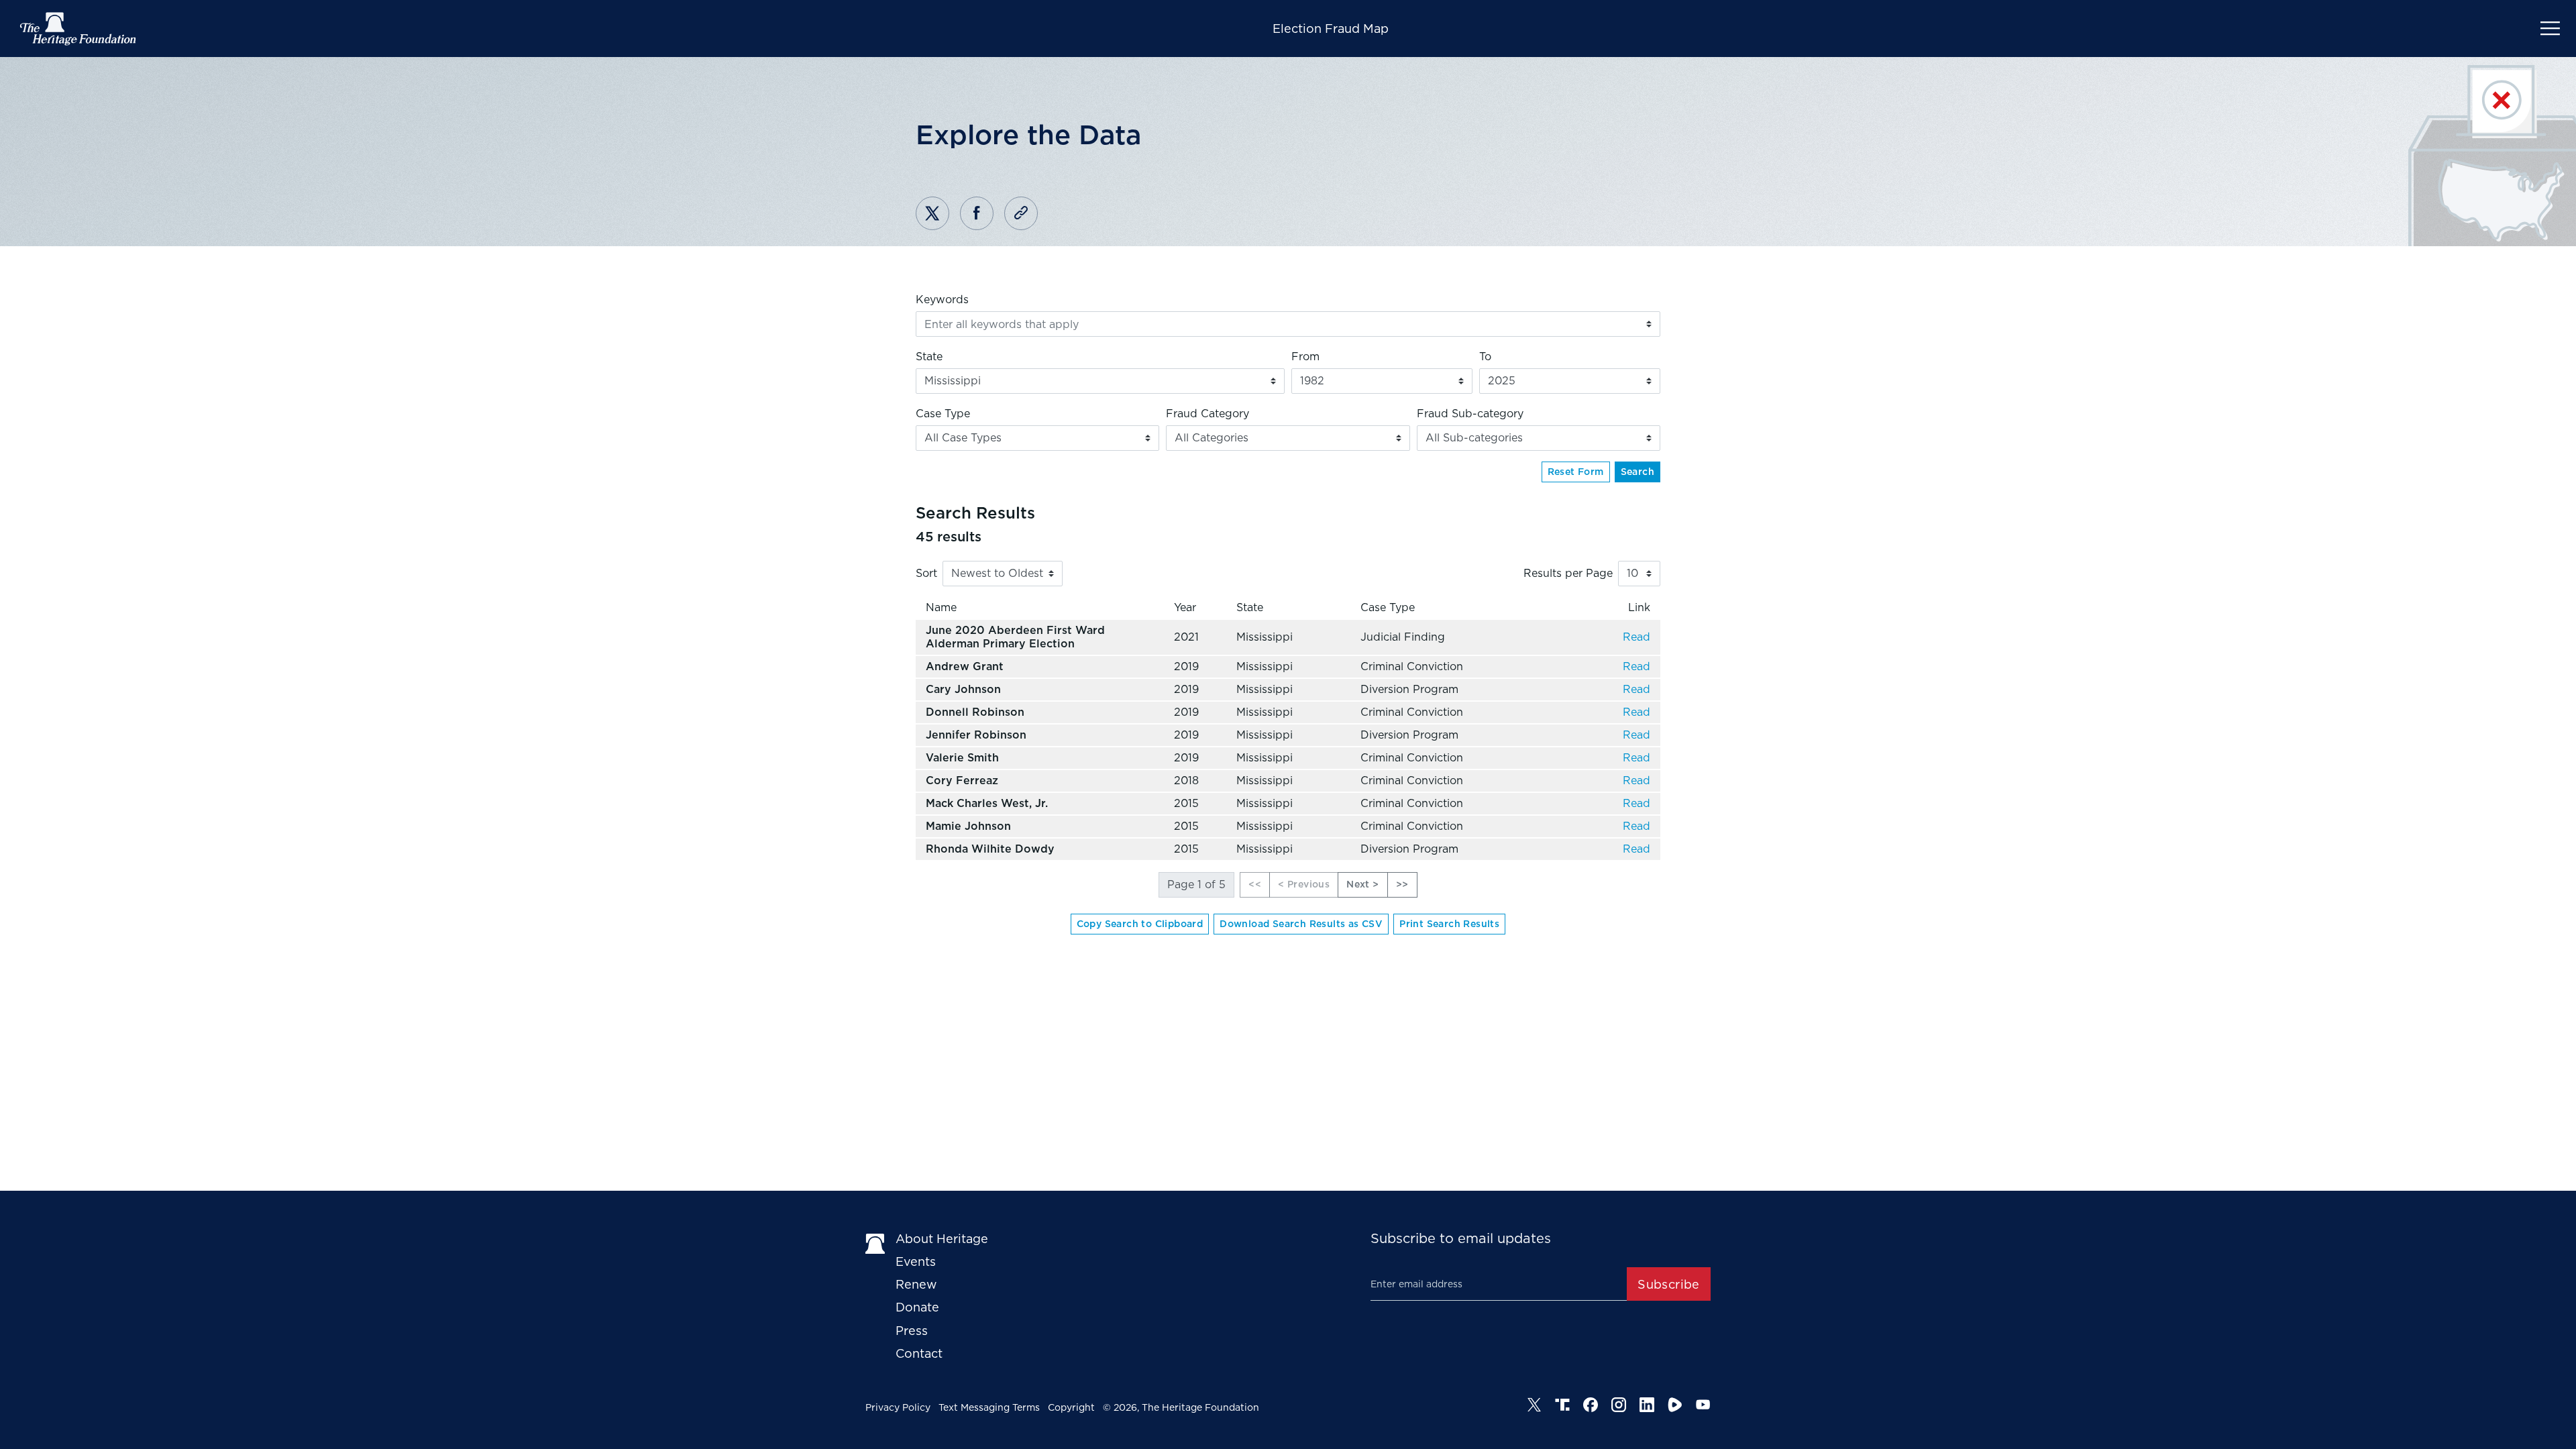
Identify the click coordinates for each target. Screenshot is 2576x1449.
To (1485, 357)
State (929, 357)
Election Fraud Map (1331, 29)
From (1305, 357)
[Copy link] (1021, 213)
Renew (916, 1284)
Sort (926, 573)
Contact (919, 1353)
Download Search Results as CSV (1301, 924)
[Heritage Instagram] (1619, 1405)
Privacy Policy (898, 1407)
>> (1402, 884)
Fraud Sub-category (1470, 414)
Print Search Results (1449, 924)
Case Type (943, 414)
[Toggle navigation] (2550, 29)
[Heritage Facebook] (1591, 1405)
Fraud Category (1207, 414)
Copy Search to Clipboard (1140, 924)
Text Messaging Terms (989, 1407)
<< (1255, 884)
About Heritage (942, 1239)
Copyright (1071, 1407)
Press (912, 1331)
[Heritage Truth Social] (1562, 1405)
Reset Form (1576, 472)
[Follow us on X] (1534, 1405)
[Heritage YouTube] (1703, 1405)
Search (1638, 472)
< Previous (1304, 884)
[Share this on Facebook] (977, 213)
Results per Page (1568, 573)
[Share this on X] (932, 213)
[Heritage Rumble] (1675, 1405)
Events (916, 1262)
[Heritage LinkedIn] (1647, 1405)
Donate (917, 1307)
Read (1636, 637)
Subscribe (1669, 1284)
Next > (1362, 884)
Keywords (942, 300)
